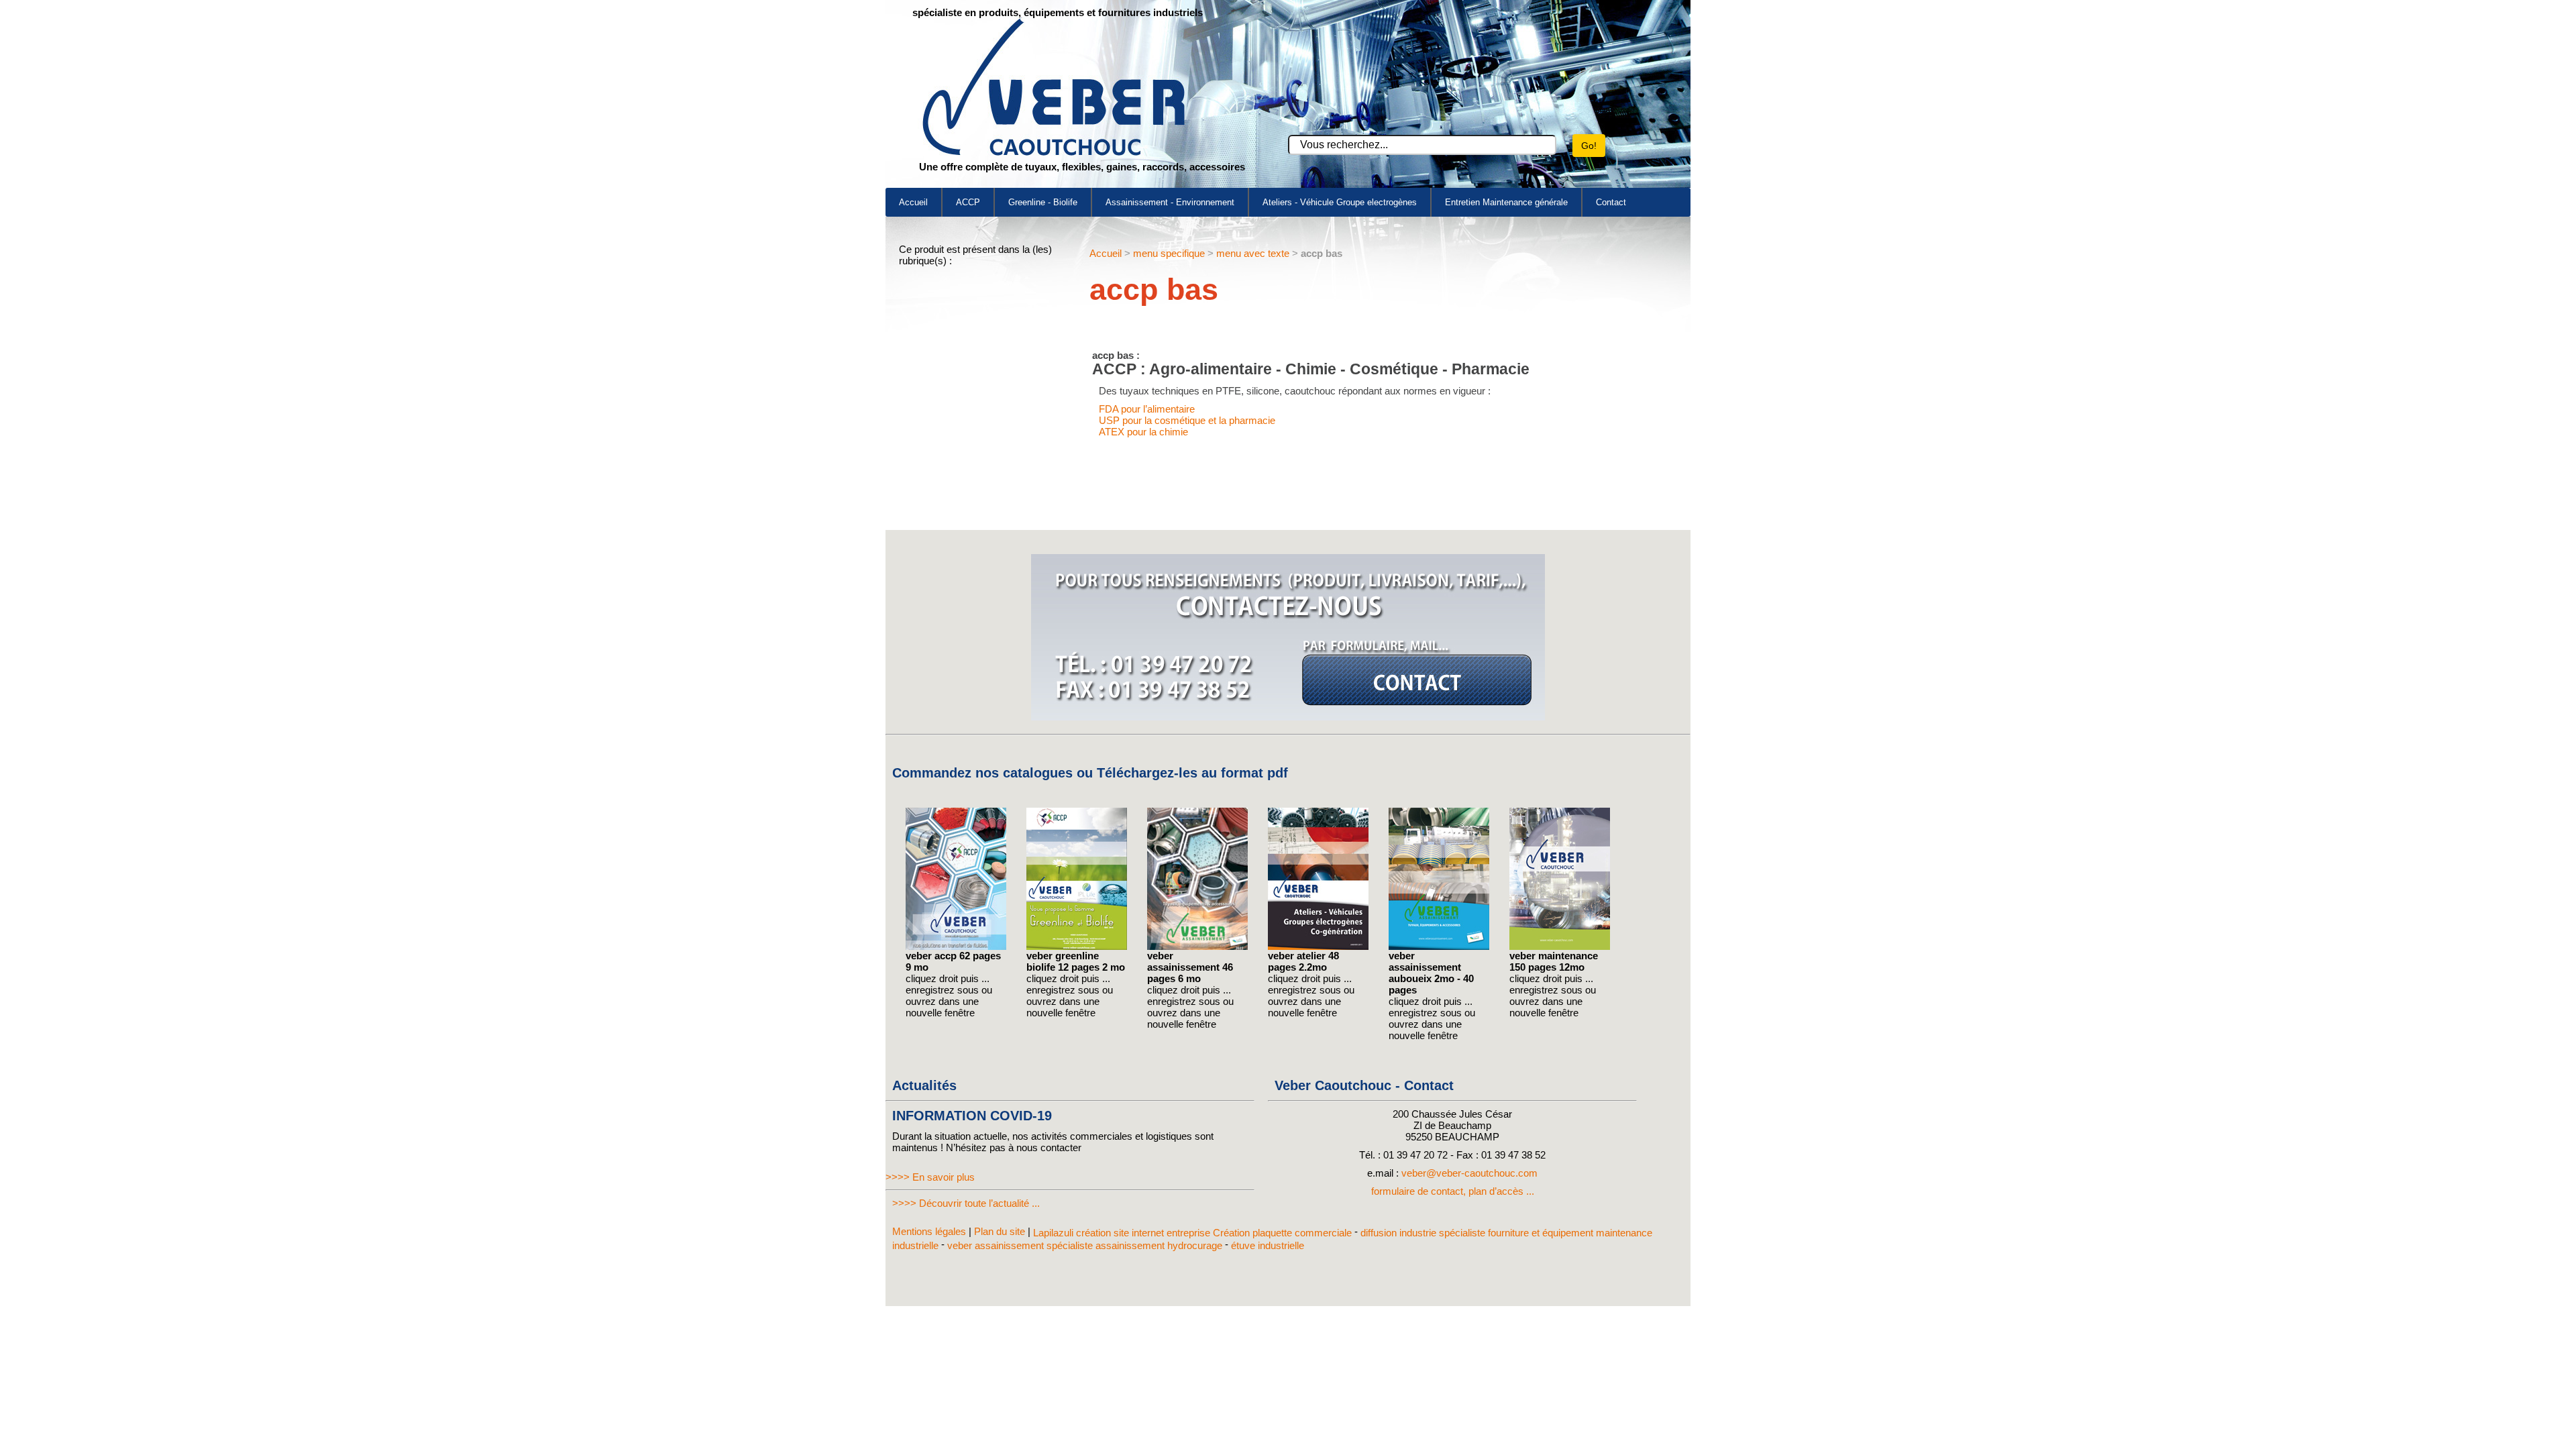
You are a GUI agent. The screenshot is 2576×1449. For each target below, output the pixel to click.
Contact (1611, 202)
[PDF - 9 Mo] (956, 946)
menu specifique (1169, 253)
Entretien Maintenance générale (1506, 202)
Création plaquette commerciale (1282, 1233)
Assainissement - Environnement (1170, 202)
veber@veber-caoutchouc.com (1469, 1173)
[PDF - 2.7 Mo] (1439, 946)
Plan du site (1000, 1231)
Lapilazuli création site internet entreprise (1123, 1233)
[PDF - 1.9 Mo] (1077, 946)
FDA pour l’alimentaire (1147, 409)
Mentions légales (929, 1231)
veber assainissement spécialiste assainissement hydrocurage (1085, 1245)
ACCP (968, 202)
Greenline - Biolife (1043, 202)
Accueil (913, 202)
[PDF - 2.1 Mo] (1318, 946)
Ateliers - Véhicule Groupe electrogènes (1340, 202)
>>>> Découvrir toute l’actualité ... (966, 1203)
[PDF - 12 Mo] (1560, 946)
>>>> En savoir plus (930, 1177)
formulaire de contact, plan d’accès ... (1453, 1191)
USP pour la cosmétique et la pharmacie (1187, 420)
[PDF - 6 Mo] (1197, 946)
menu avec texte (1253, 253)
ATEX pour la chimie (1143, 432)
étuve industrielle (1268, 1245)
